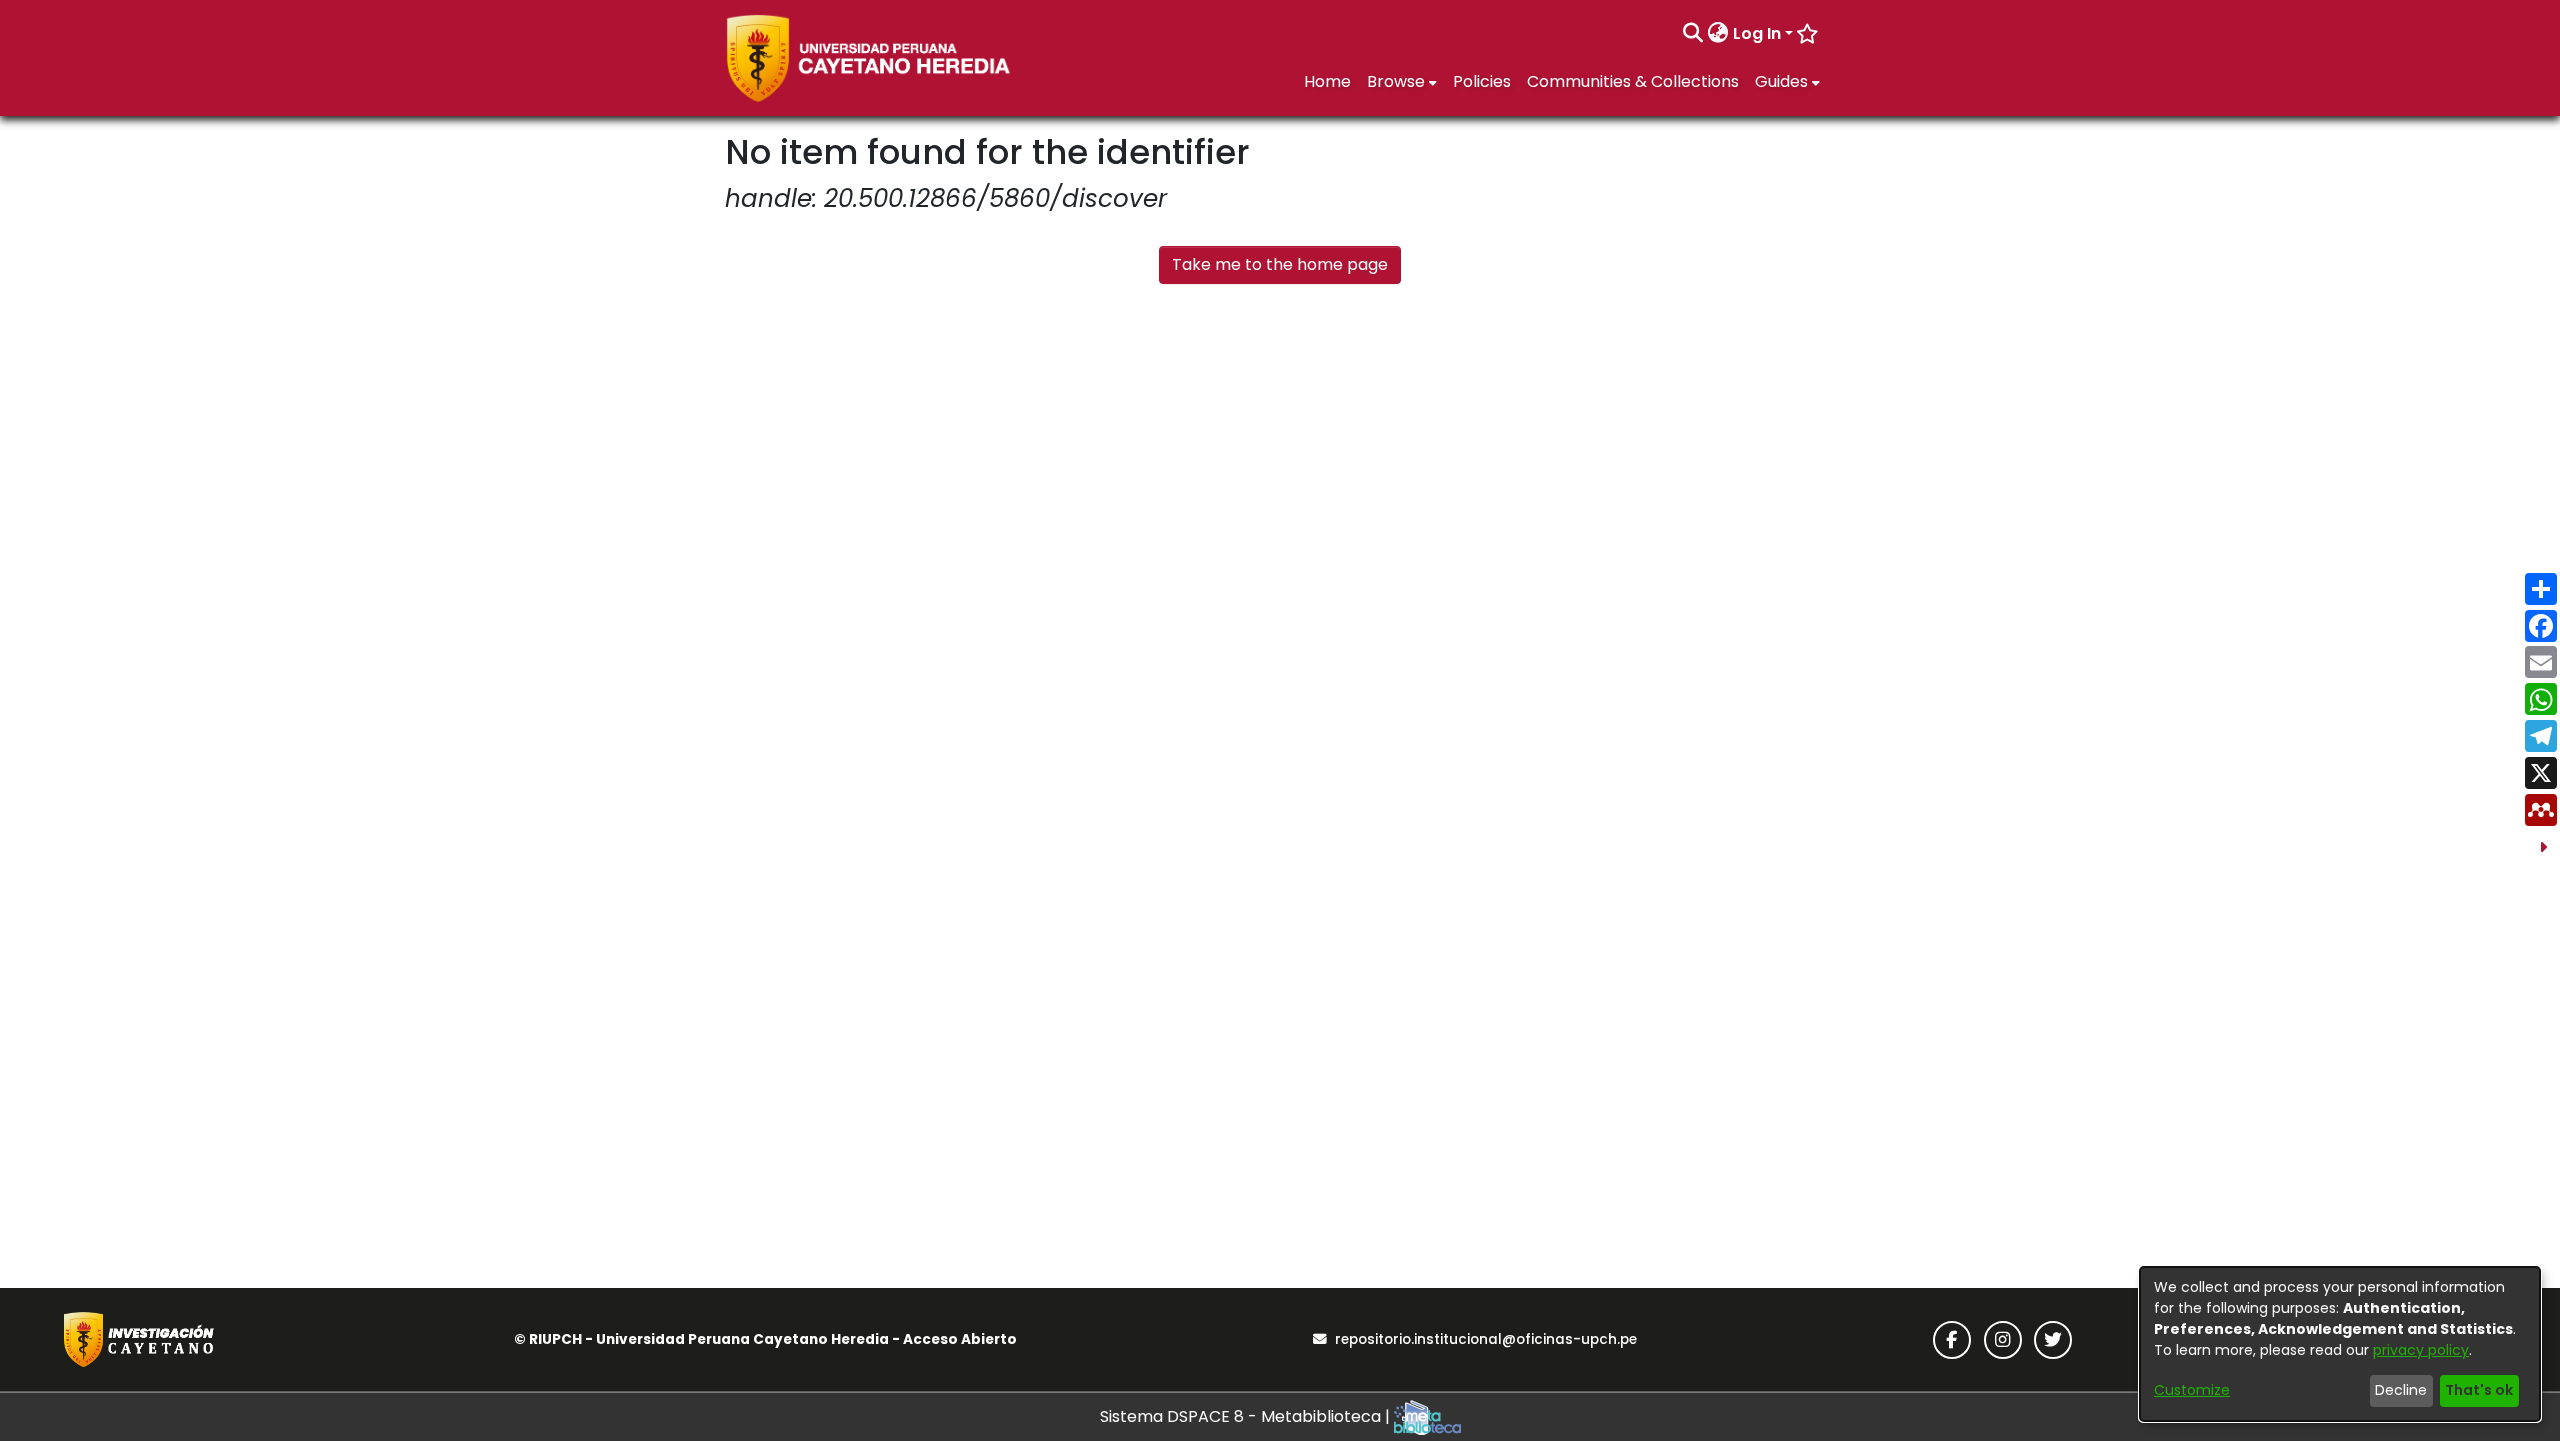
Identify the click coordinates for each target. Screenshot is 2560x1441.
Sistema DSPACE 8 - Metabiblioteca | (1247, 1416)
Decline (2401, 1390)
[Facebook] (1952, 1340)
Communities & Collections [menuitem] (1633, 81)
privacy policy (2421, 1350)
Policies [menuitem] (1482, 81)
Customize (2192, 1390)
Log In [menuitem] (1757, 33)
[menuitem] (1718, 34)
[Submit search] (1693, 34)
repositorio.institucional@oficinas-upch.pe (1486, 1339)
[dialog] (2340, 1344)
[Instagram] (2003, 1340)
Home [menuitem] (1327, 81)
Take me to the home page (1280, 264)
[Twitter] (2053, 1340)
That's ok (2479, 1390)
